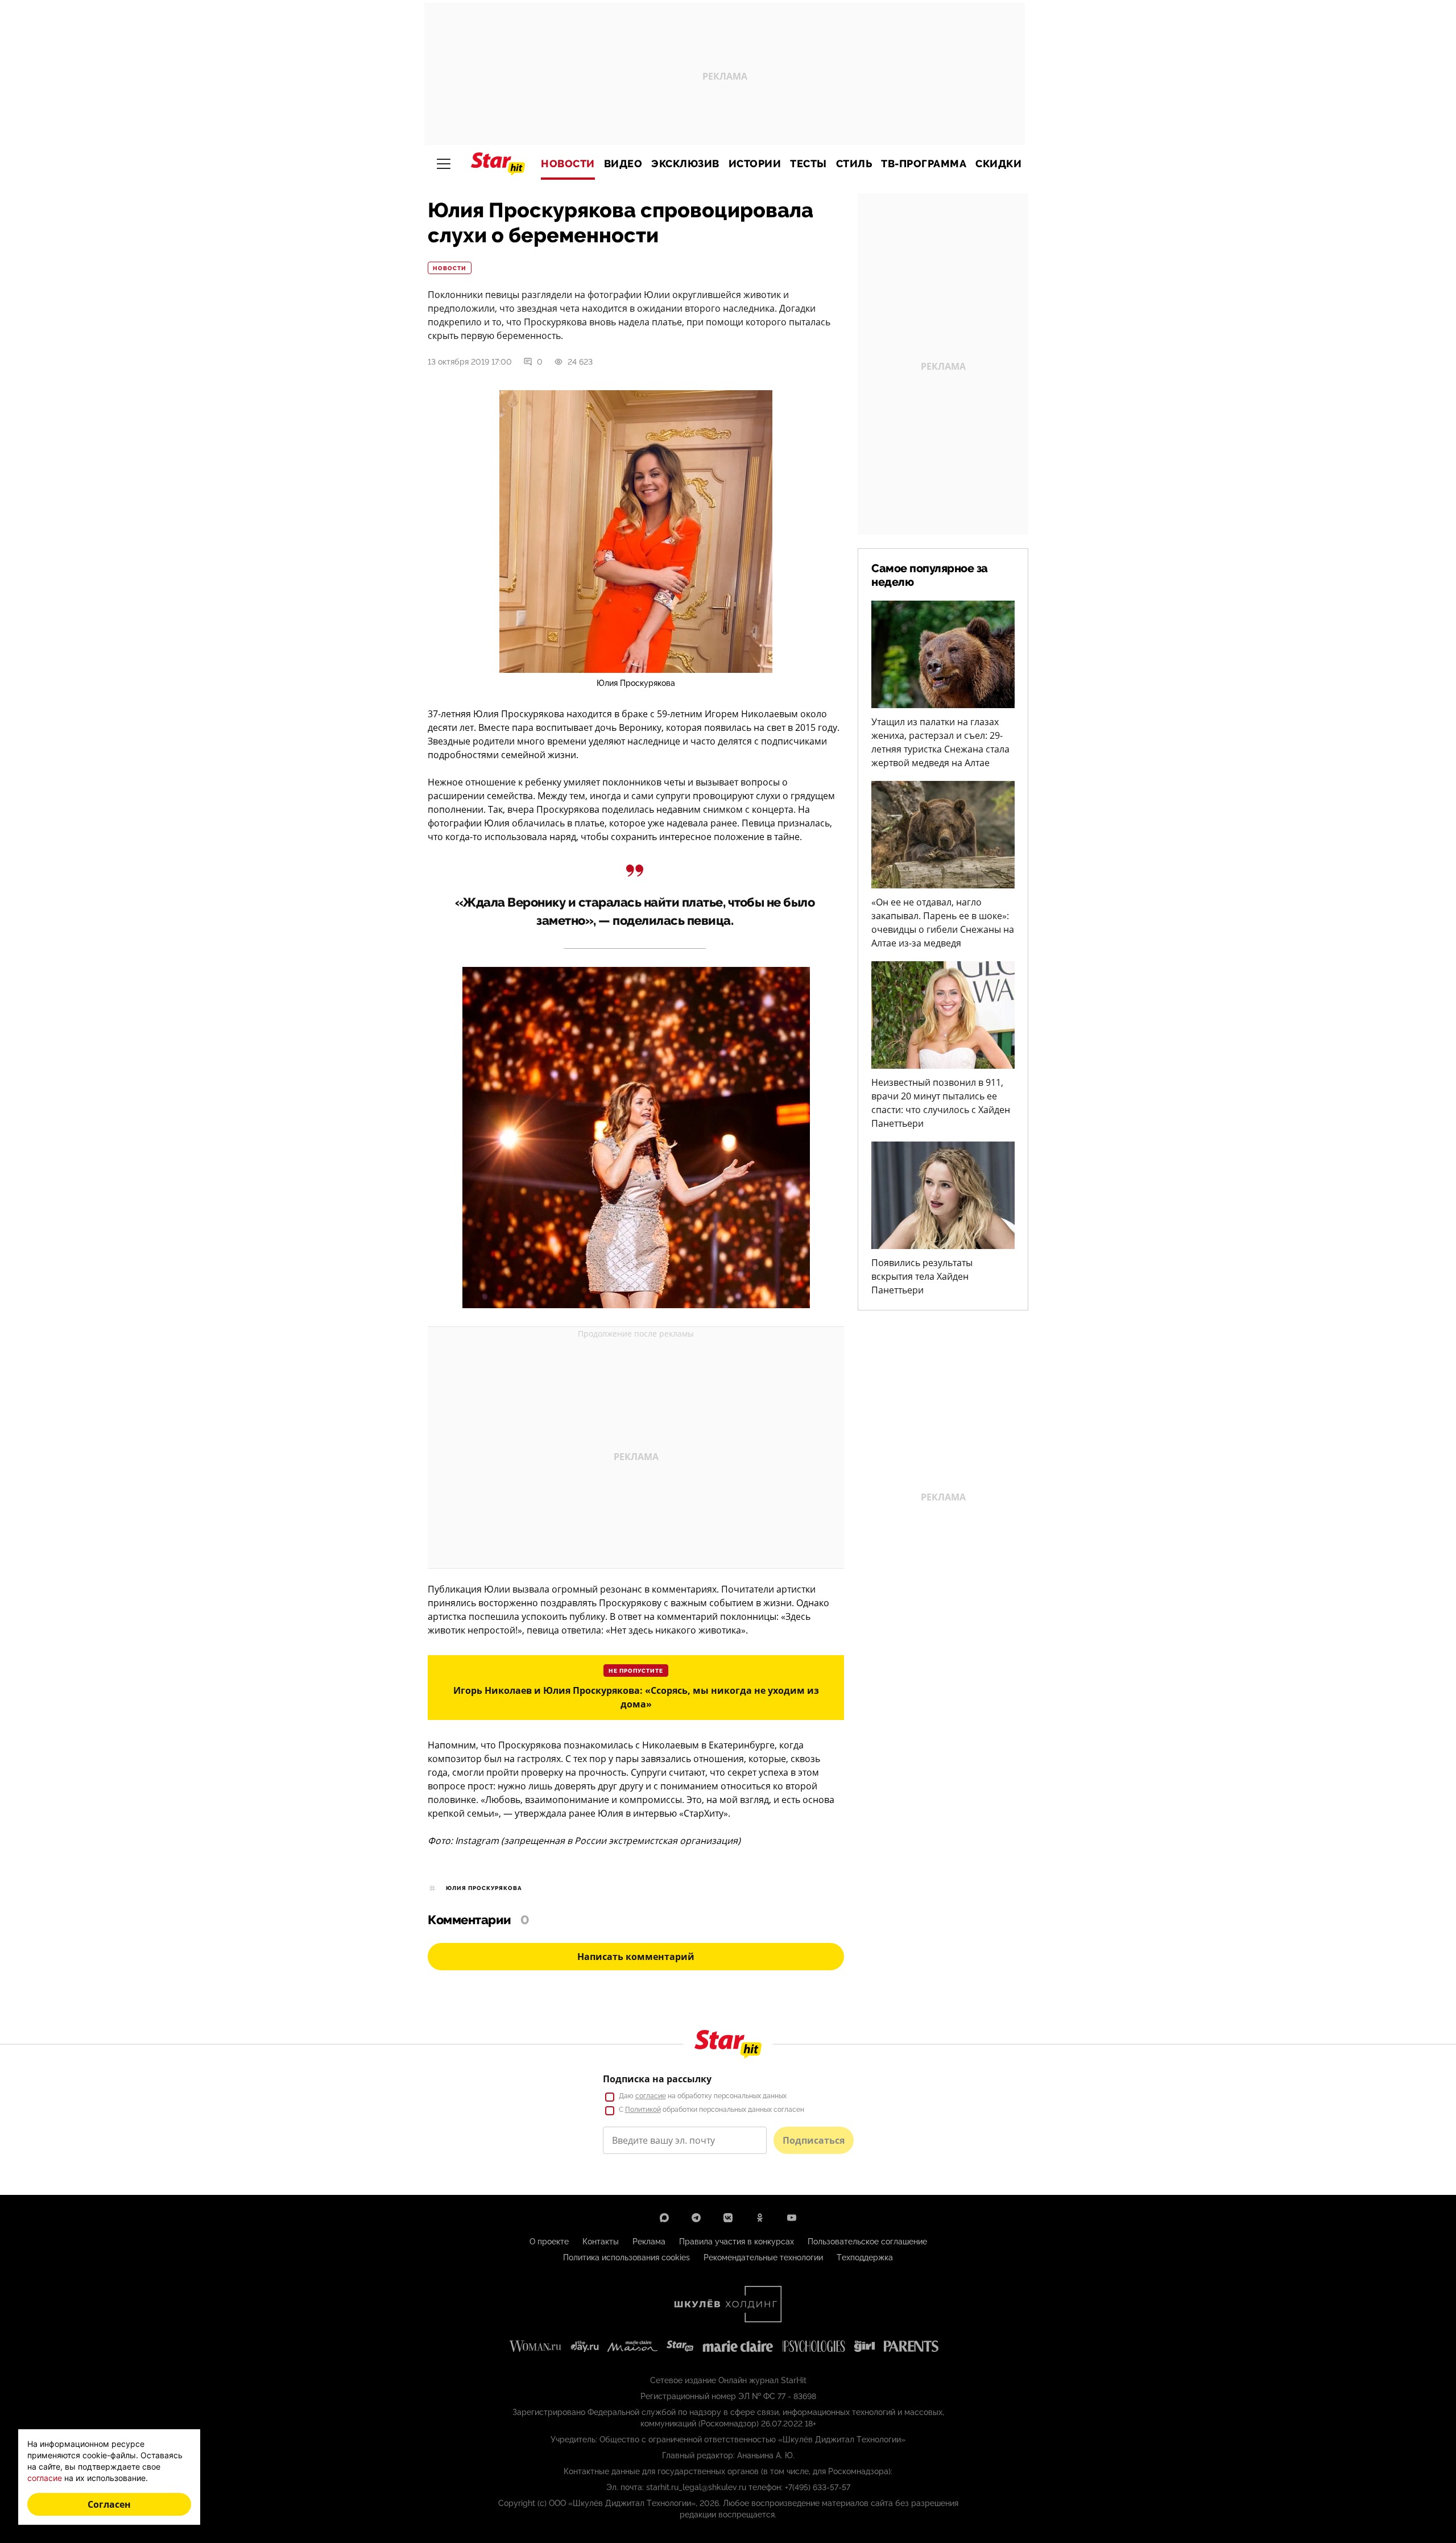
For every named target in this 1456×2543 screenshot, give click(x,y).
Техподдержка (865, 2257)
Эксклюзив (685, 164)
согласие (651, 2096)
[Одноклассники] (760, 2218)
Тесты (808, 164)
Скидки (998, 164)
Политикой (643, 2110)
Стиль (854, 164)
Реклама (649, 2242)
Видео (623, 164)
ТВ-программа (924, 164)
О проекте (549, 2242)
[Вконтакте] (728, 2218)
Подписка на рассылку (657, 2079)
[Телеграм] (696, 2218)
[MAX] (664, 2218)
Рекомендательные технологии (763, 2257)
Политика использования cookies (626, 2257)
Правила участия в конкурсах (737, 2242)
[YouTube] (792, 2218)
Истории (755, 164)
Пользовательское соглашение (867, 2242)
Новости (568, 164)
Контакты (601, 2242)
